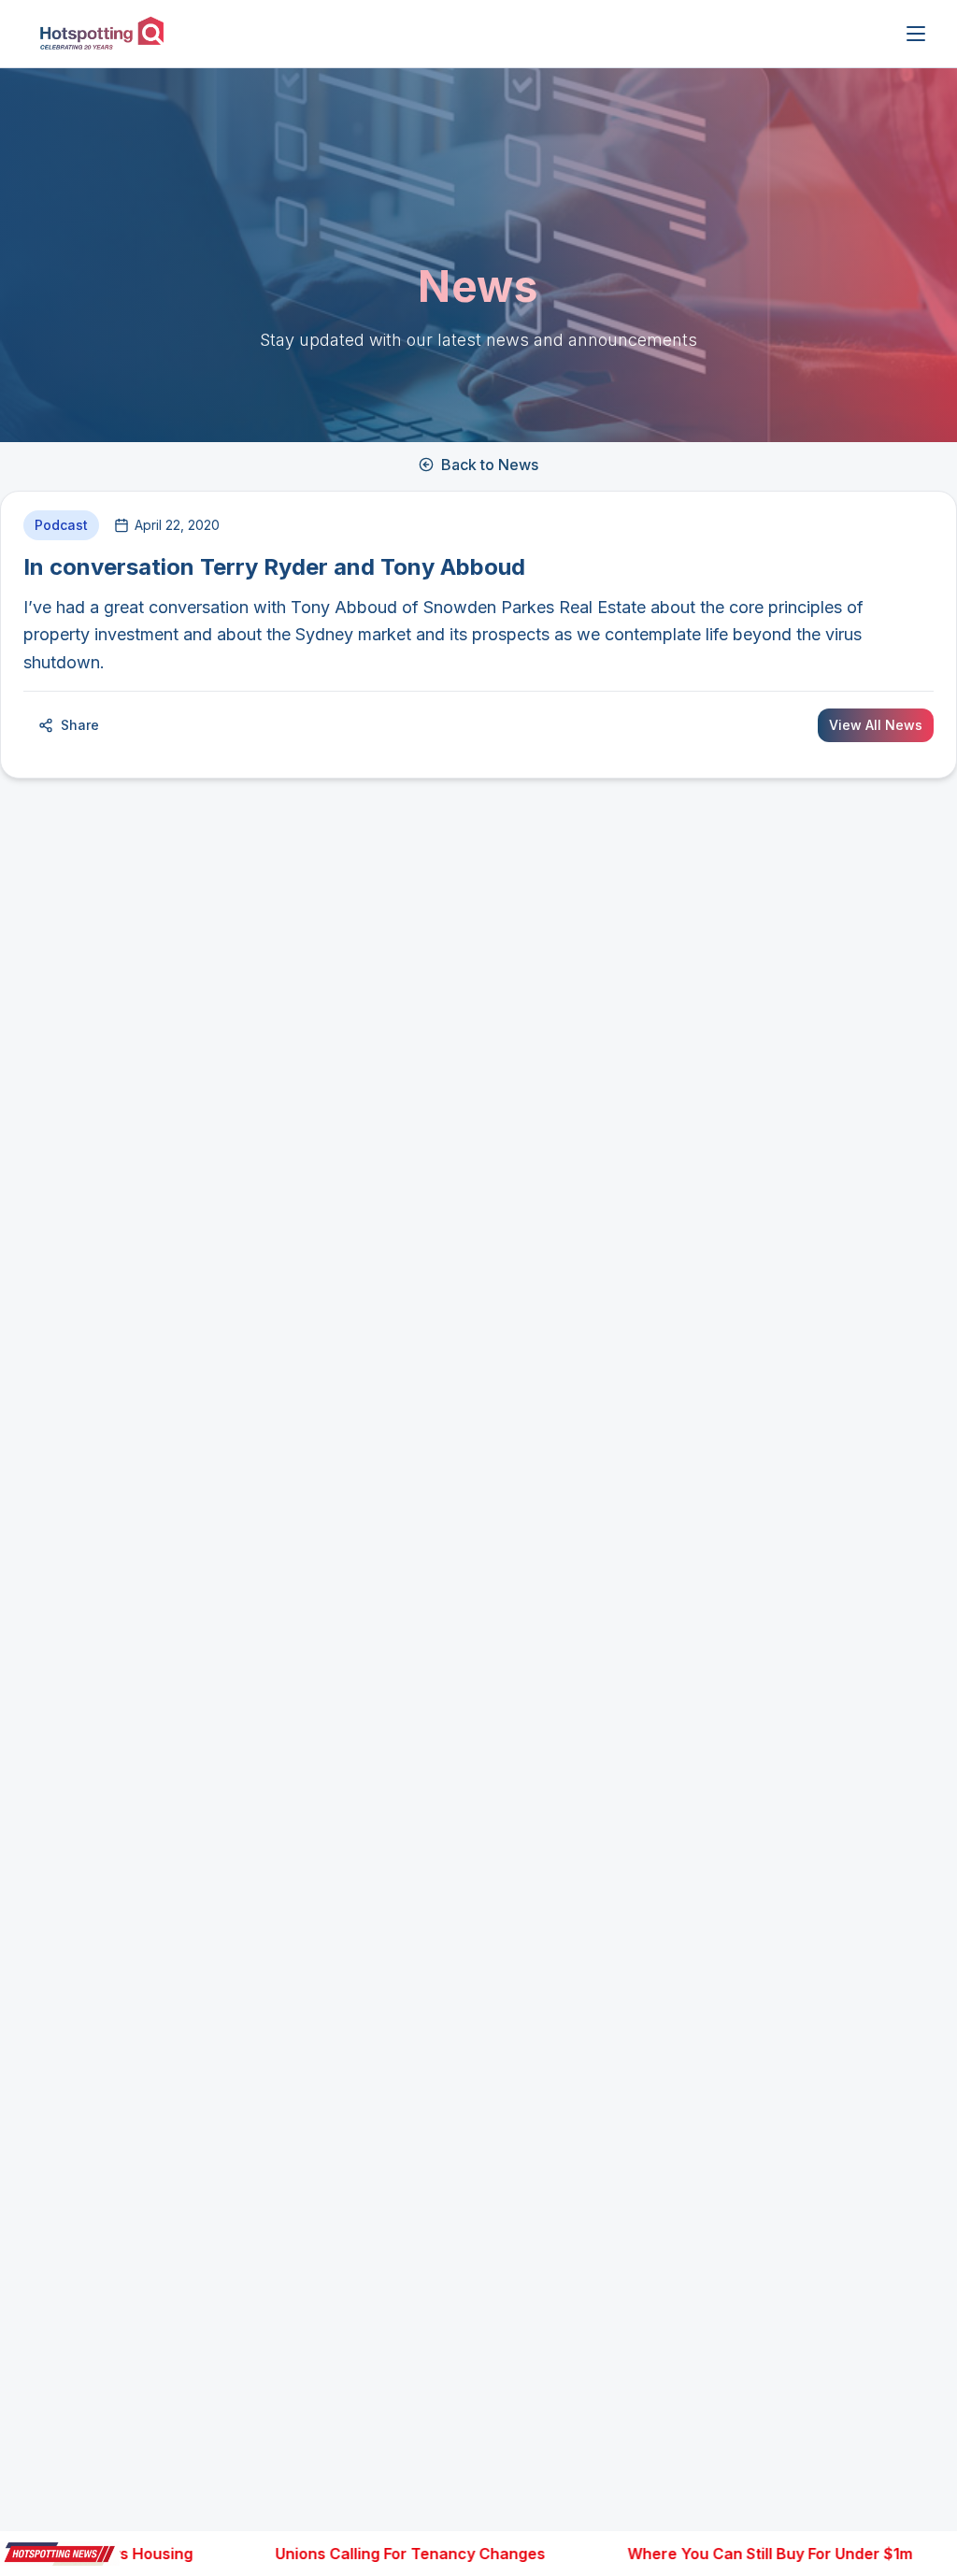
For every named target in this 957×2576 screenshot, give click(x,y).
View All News (876, 725)
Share (80, 725)
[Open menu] (916, 34)
